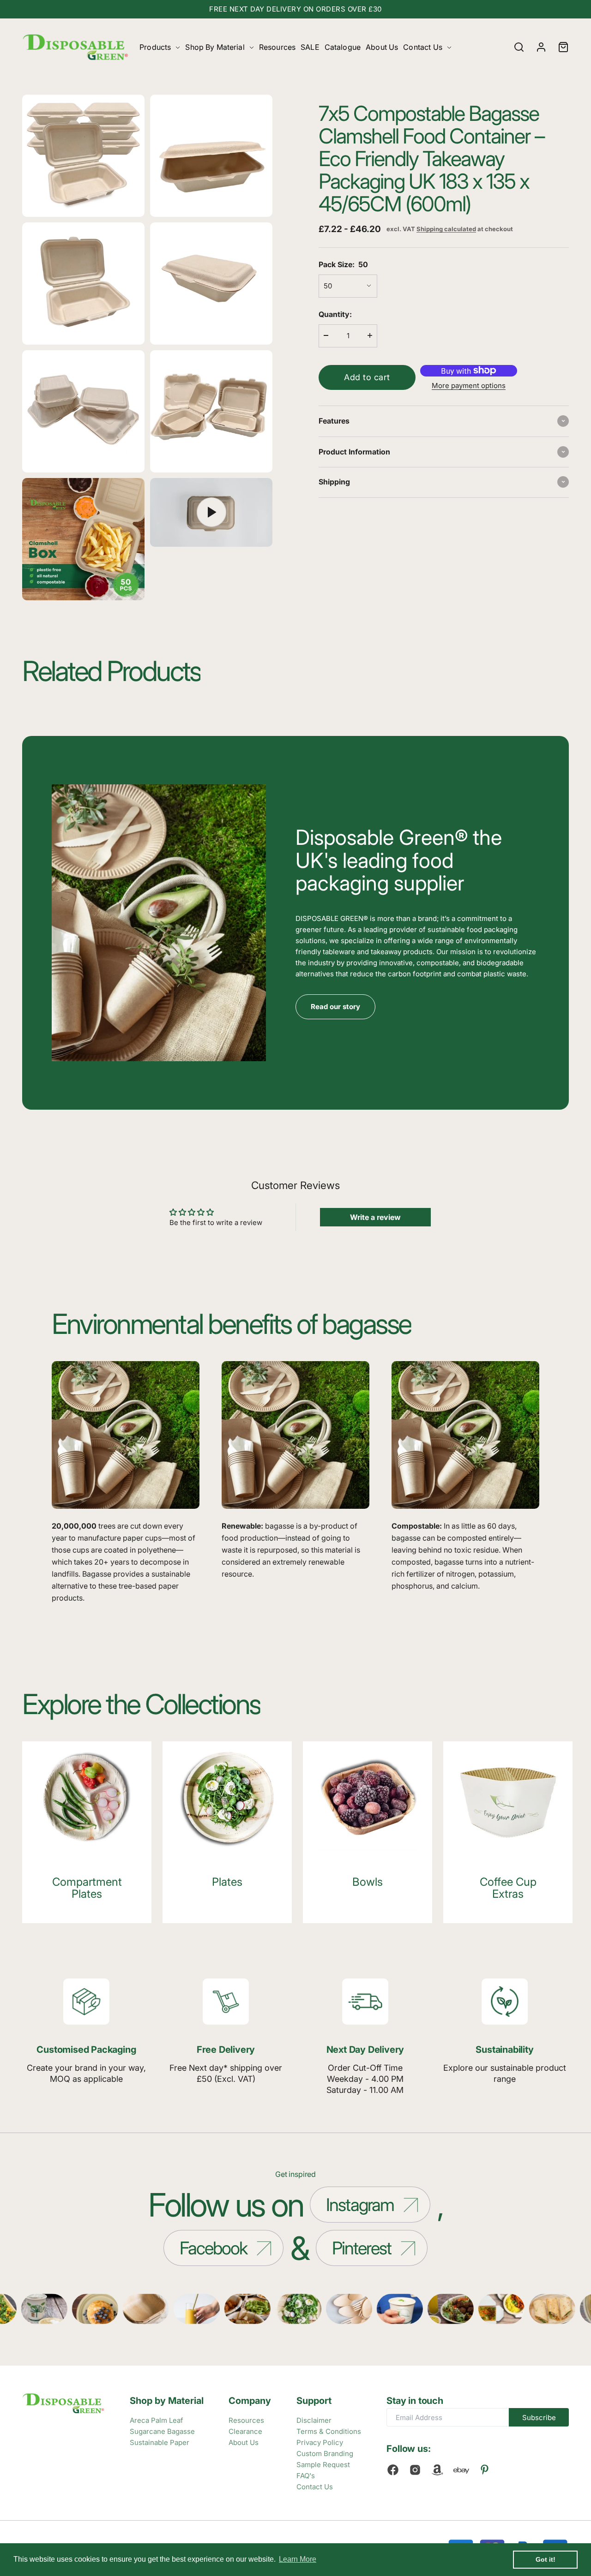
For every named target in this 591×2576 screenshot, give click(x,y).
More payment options (469, 385)
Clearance (245, 2431)
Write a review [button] (375, 1217)
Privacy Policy (320, 2442)
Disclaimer (314, 2420)
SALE (310, 47)
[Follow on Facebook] (393, 2470)
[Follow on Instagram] (415, 2470)
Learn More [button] (298, 2559)
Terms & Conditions (329, 2431)
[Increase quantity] (370, 335)
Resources (277, 47)
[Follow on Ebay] (461, 2470)
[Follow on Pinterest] (485, 2470)
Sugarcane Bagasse (162, 2431)
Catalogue (343, 47)
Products (155, 47)
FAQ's (306, 2476)
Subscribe (539, 2418)
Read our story (335, 1007)
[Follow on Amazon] (437, 2470)
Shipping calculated (446, 229)
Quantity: (335, 314)
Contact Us (423, 47)
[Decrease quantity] (326, 335)
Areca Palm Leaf (157, 2420)
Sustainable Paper (160, 2442)
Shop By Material (215, 47)
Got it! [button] (546, 2559)
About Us (382, 47)
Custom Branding (325, 2453)
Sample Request (323, 2465)
